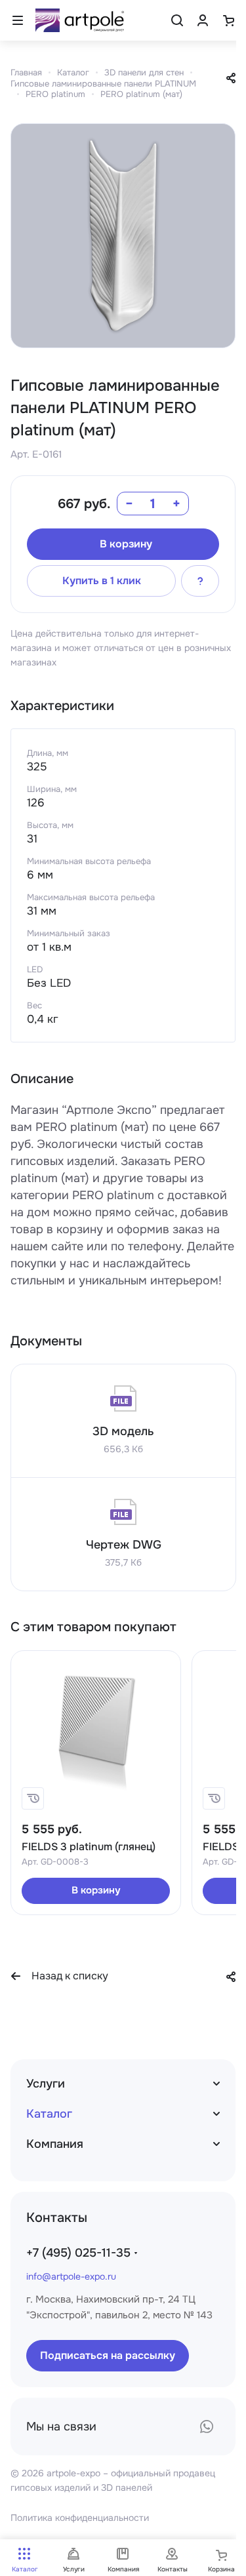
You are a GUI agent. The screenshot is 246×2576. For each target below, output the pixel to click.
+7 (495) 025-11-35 (78, 2253)
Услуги (46, 2084)
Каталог (49, 2114)
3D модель (123, 1431)
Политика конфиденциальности (80, 2518)
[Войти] (203, 20)
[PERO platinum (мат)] (123, 236)
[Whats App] (207, 2427)
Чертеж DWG (124, 1545)
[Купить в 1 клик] (33, 1798)
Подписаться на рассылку (108, 2355)
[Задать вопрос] (200, 581)
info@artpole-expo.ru (71, 2276)
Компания (55, 2144)
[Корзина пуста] (228, 20)
